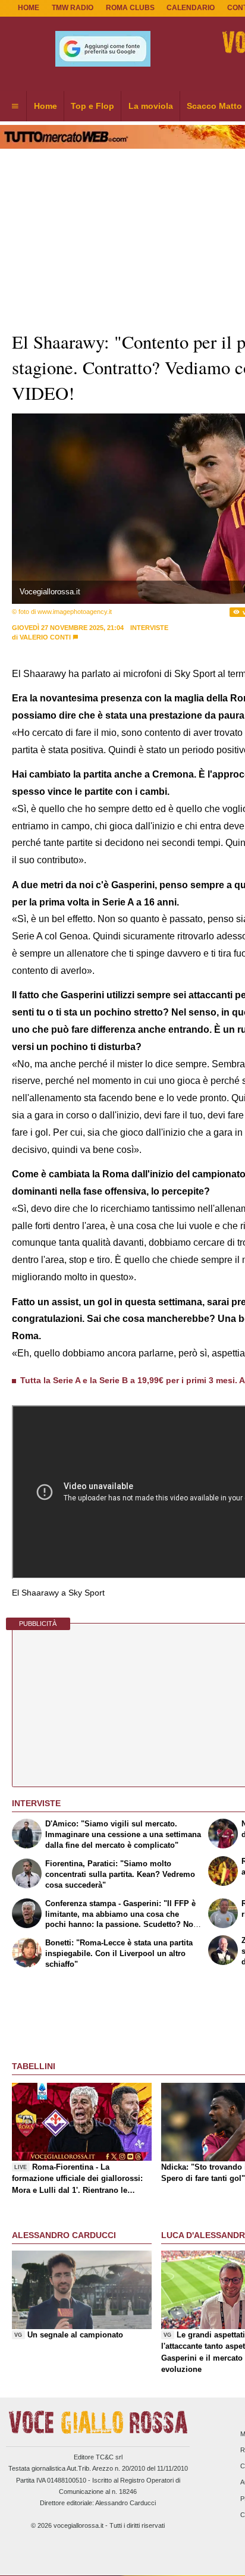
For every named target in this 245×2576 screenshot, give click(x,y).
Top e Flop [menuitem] (92, 106)
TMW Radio (73, 8)
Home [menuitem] (45, 106)
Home (29, 8)
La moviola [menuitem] (151, 106)
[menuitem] (15, 106)
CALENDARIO (191, 8)
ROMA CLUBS (130, 8)
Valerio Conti (45, 637)
